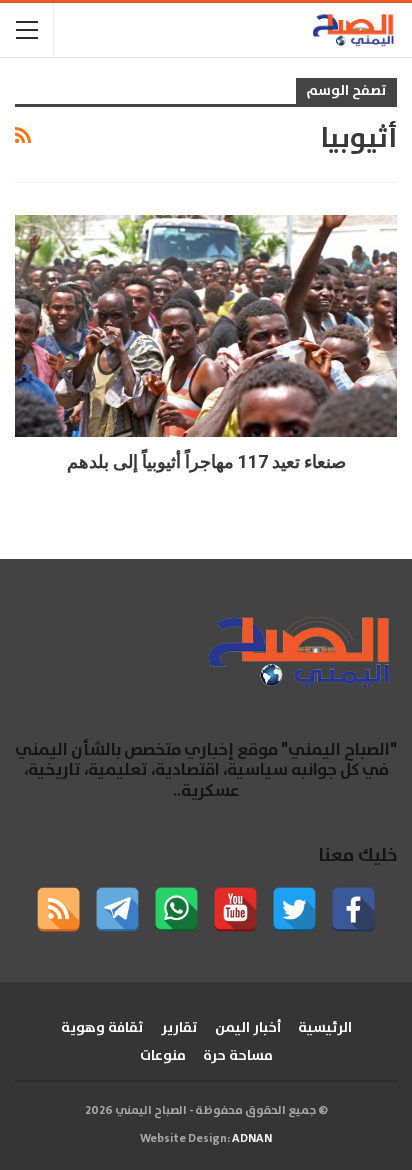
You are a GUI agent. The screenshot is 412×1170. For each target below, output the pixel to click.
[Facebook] (353, 909)
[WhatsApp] (176, 909)
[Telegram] (117, 909)
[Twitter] (294, 909)
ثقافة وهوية (102, 1028)
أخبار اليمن (248, 1028)
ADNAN (252, 1138)
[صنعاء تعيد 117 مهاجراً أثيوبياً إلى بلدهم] (206, 326)
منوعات (163, 1056)
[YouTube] (235, 909)
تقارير (179, 1028)
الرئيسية (325, 1028)
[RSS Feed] (58, 909)
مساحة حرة (238, 1056)
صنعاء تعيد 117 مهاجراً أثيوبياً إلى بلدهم (206, 461)
